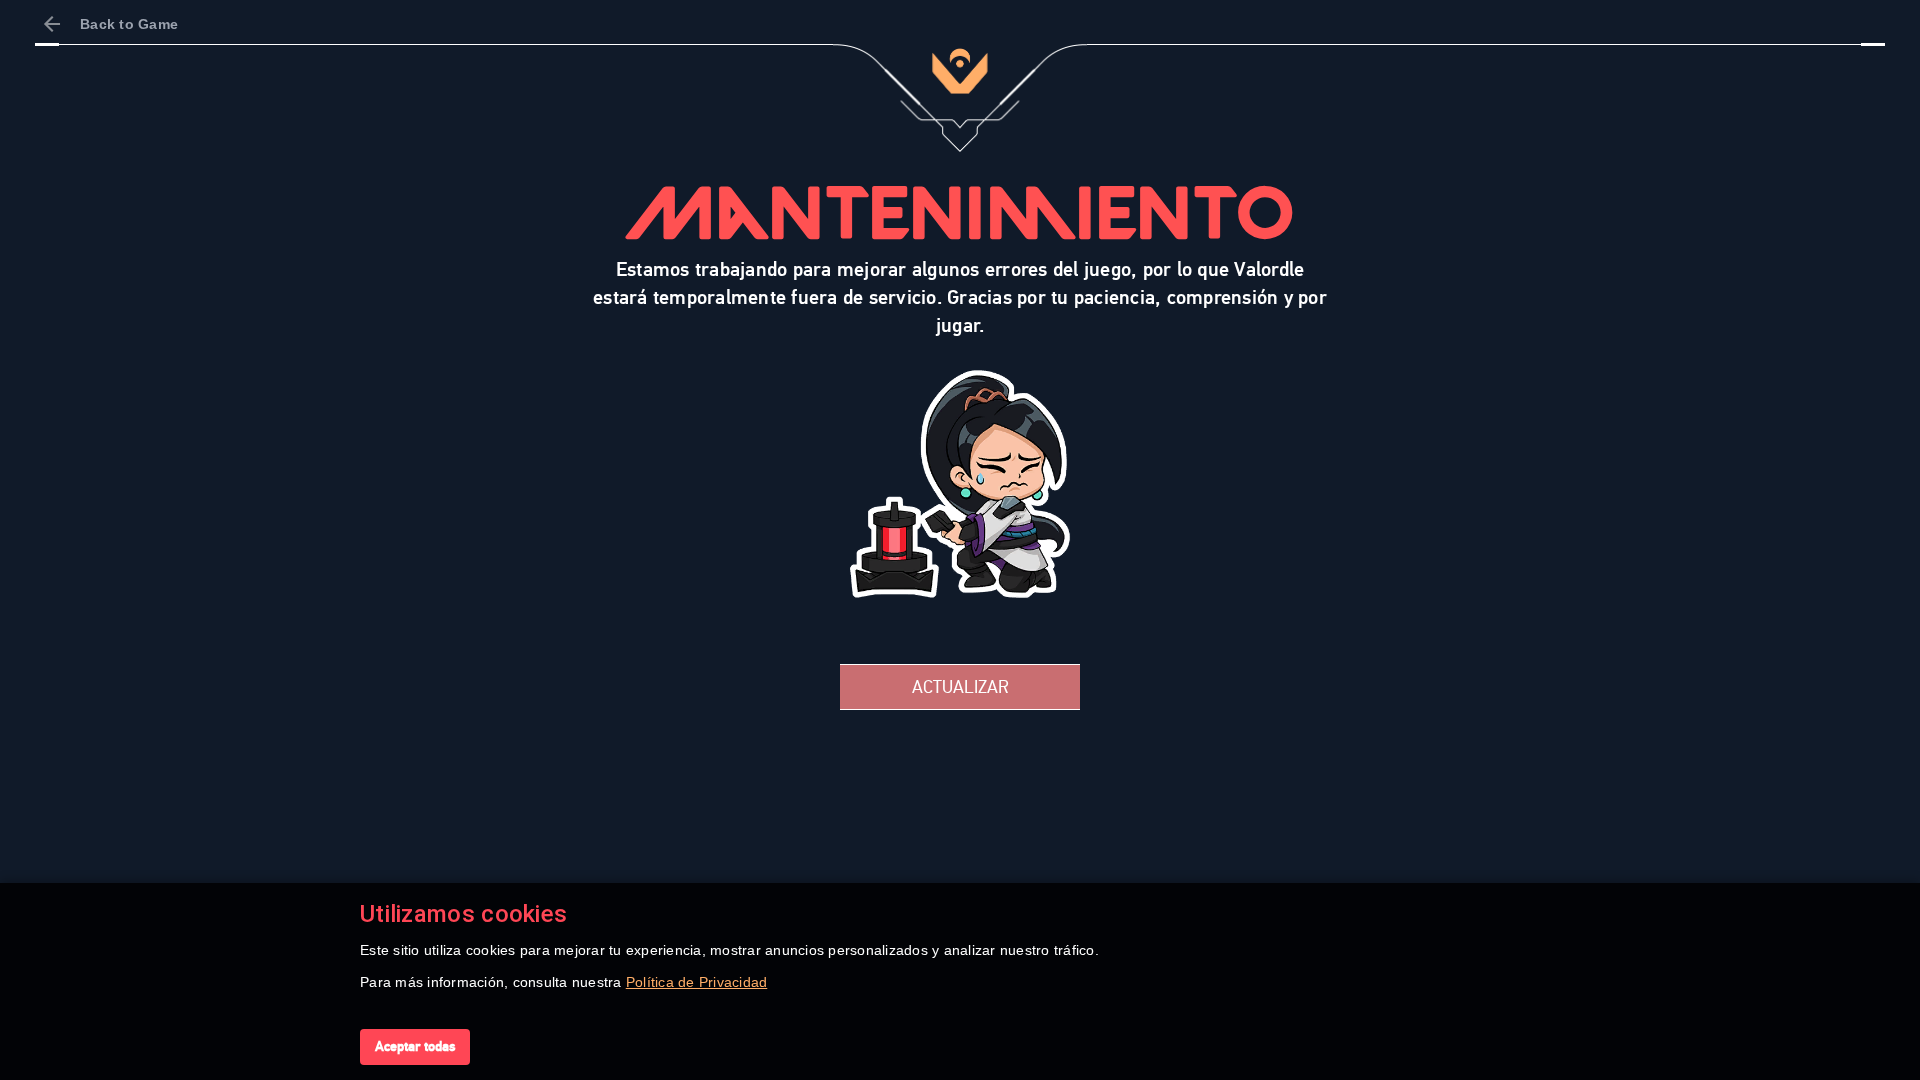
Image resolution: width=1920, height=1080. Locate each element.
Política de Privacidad (697, 982)
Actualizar (960, 687)
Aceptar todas (415, 1046)
